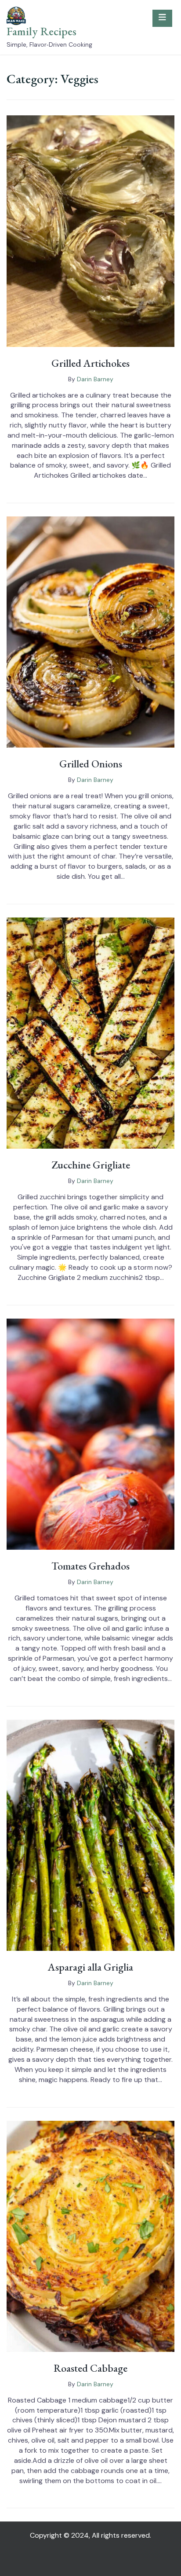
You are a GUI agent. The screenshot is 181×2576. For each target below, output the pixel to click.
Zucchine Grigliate (91, 1165)
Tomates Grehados (90, 1566)
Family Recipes (42, 31)
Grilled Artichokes (90, 363)
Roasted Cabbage (90, 2368)
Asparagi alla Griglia (90, 1967)
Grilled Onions (91, 764)
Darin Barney (95, 379)
